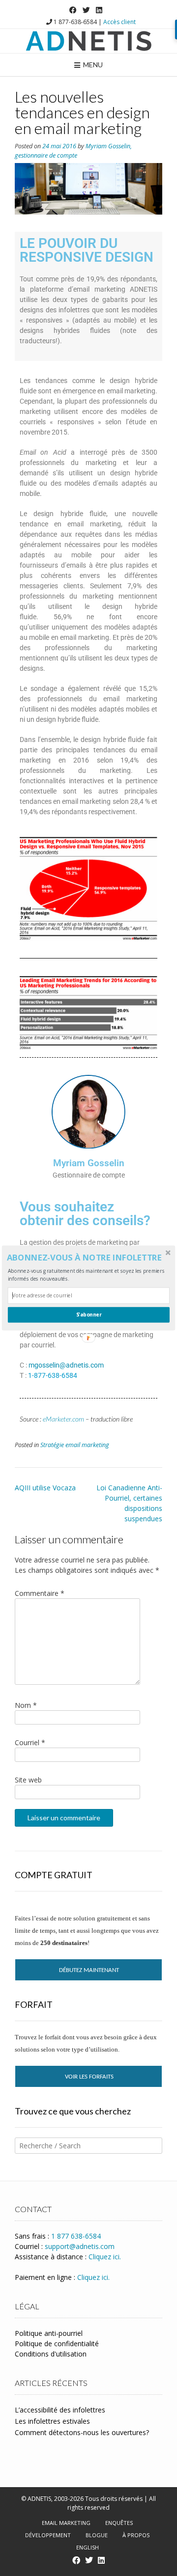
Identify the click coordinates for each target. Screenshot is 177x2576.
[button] (88, 1258)
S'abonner (89, 1315)
